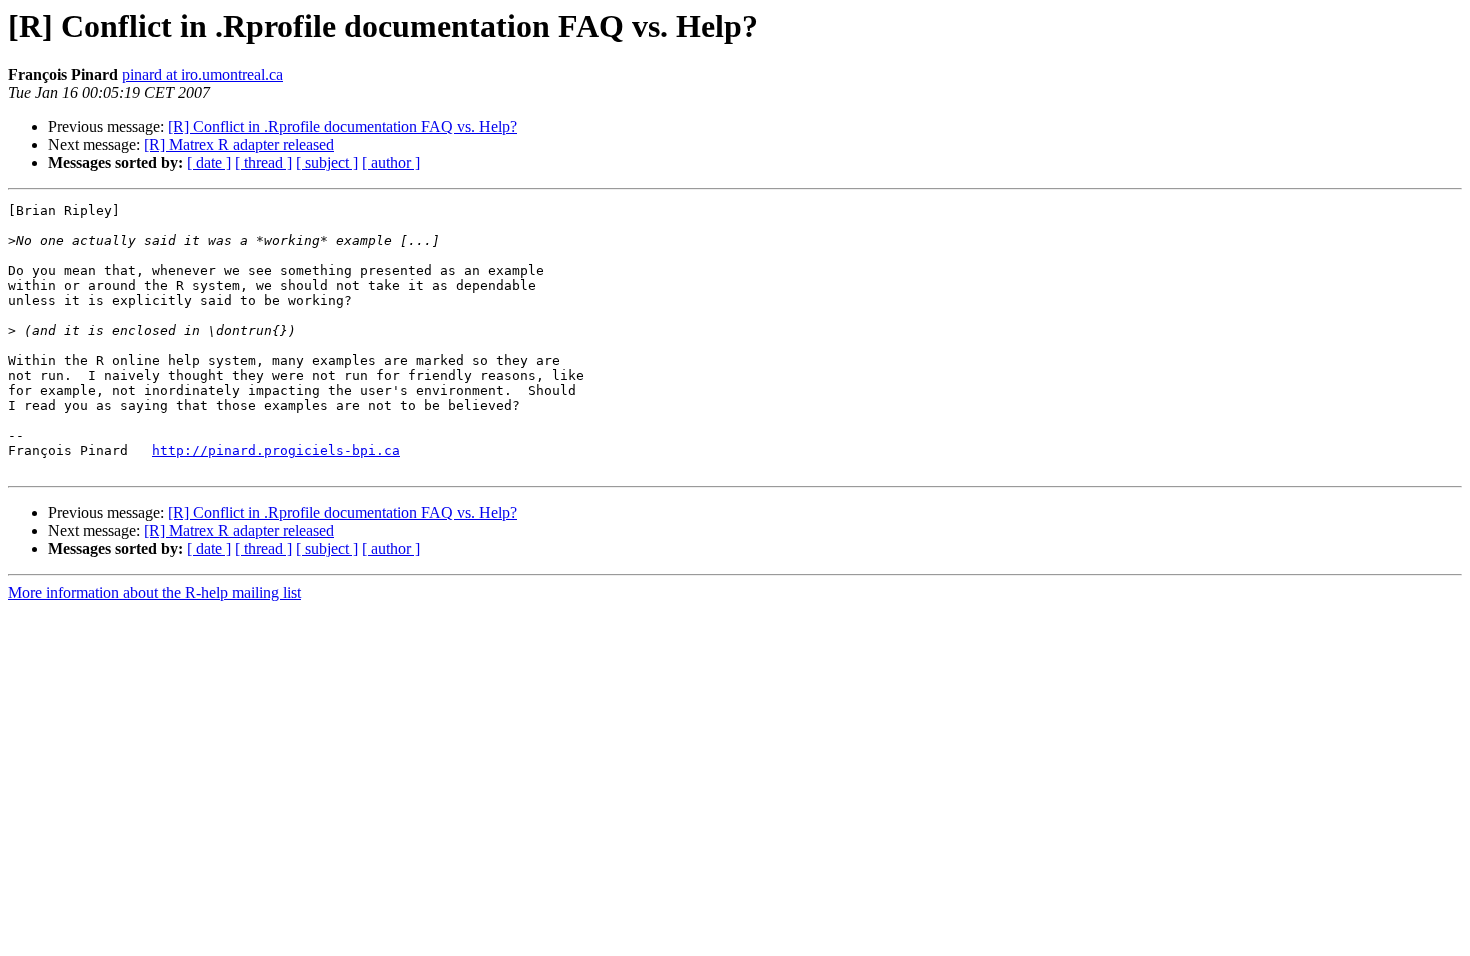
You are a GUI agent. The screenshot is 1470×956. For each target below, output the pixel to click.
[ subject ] (327, 162)
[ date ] (209, 162)
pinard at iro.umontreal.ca (202, 74)
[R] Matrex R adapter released (239, 144)
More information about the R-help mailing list (154, 592)
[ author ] (391, 162)
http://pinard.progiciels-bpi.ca (276, 450)
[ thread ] (263, 162)
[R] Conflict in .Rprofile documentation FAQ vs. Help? (342, 126)
